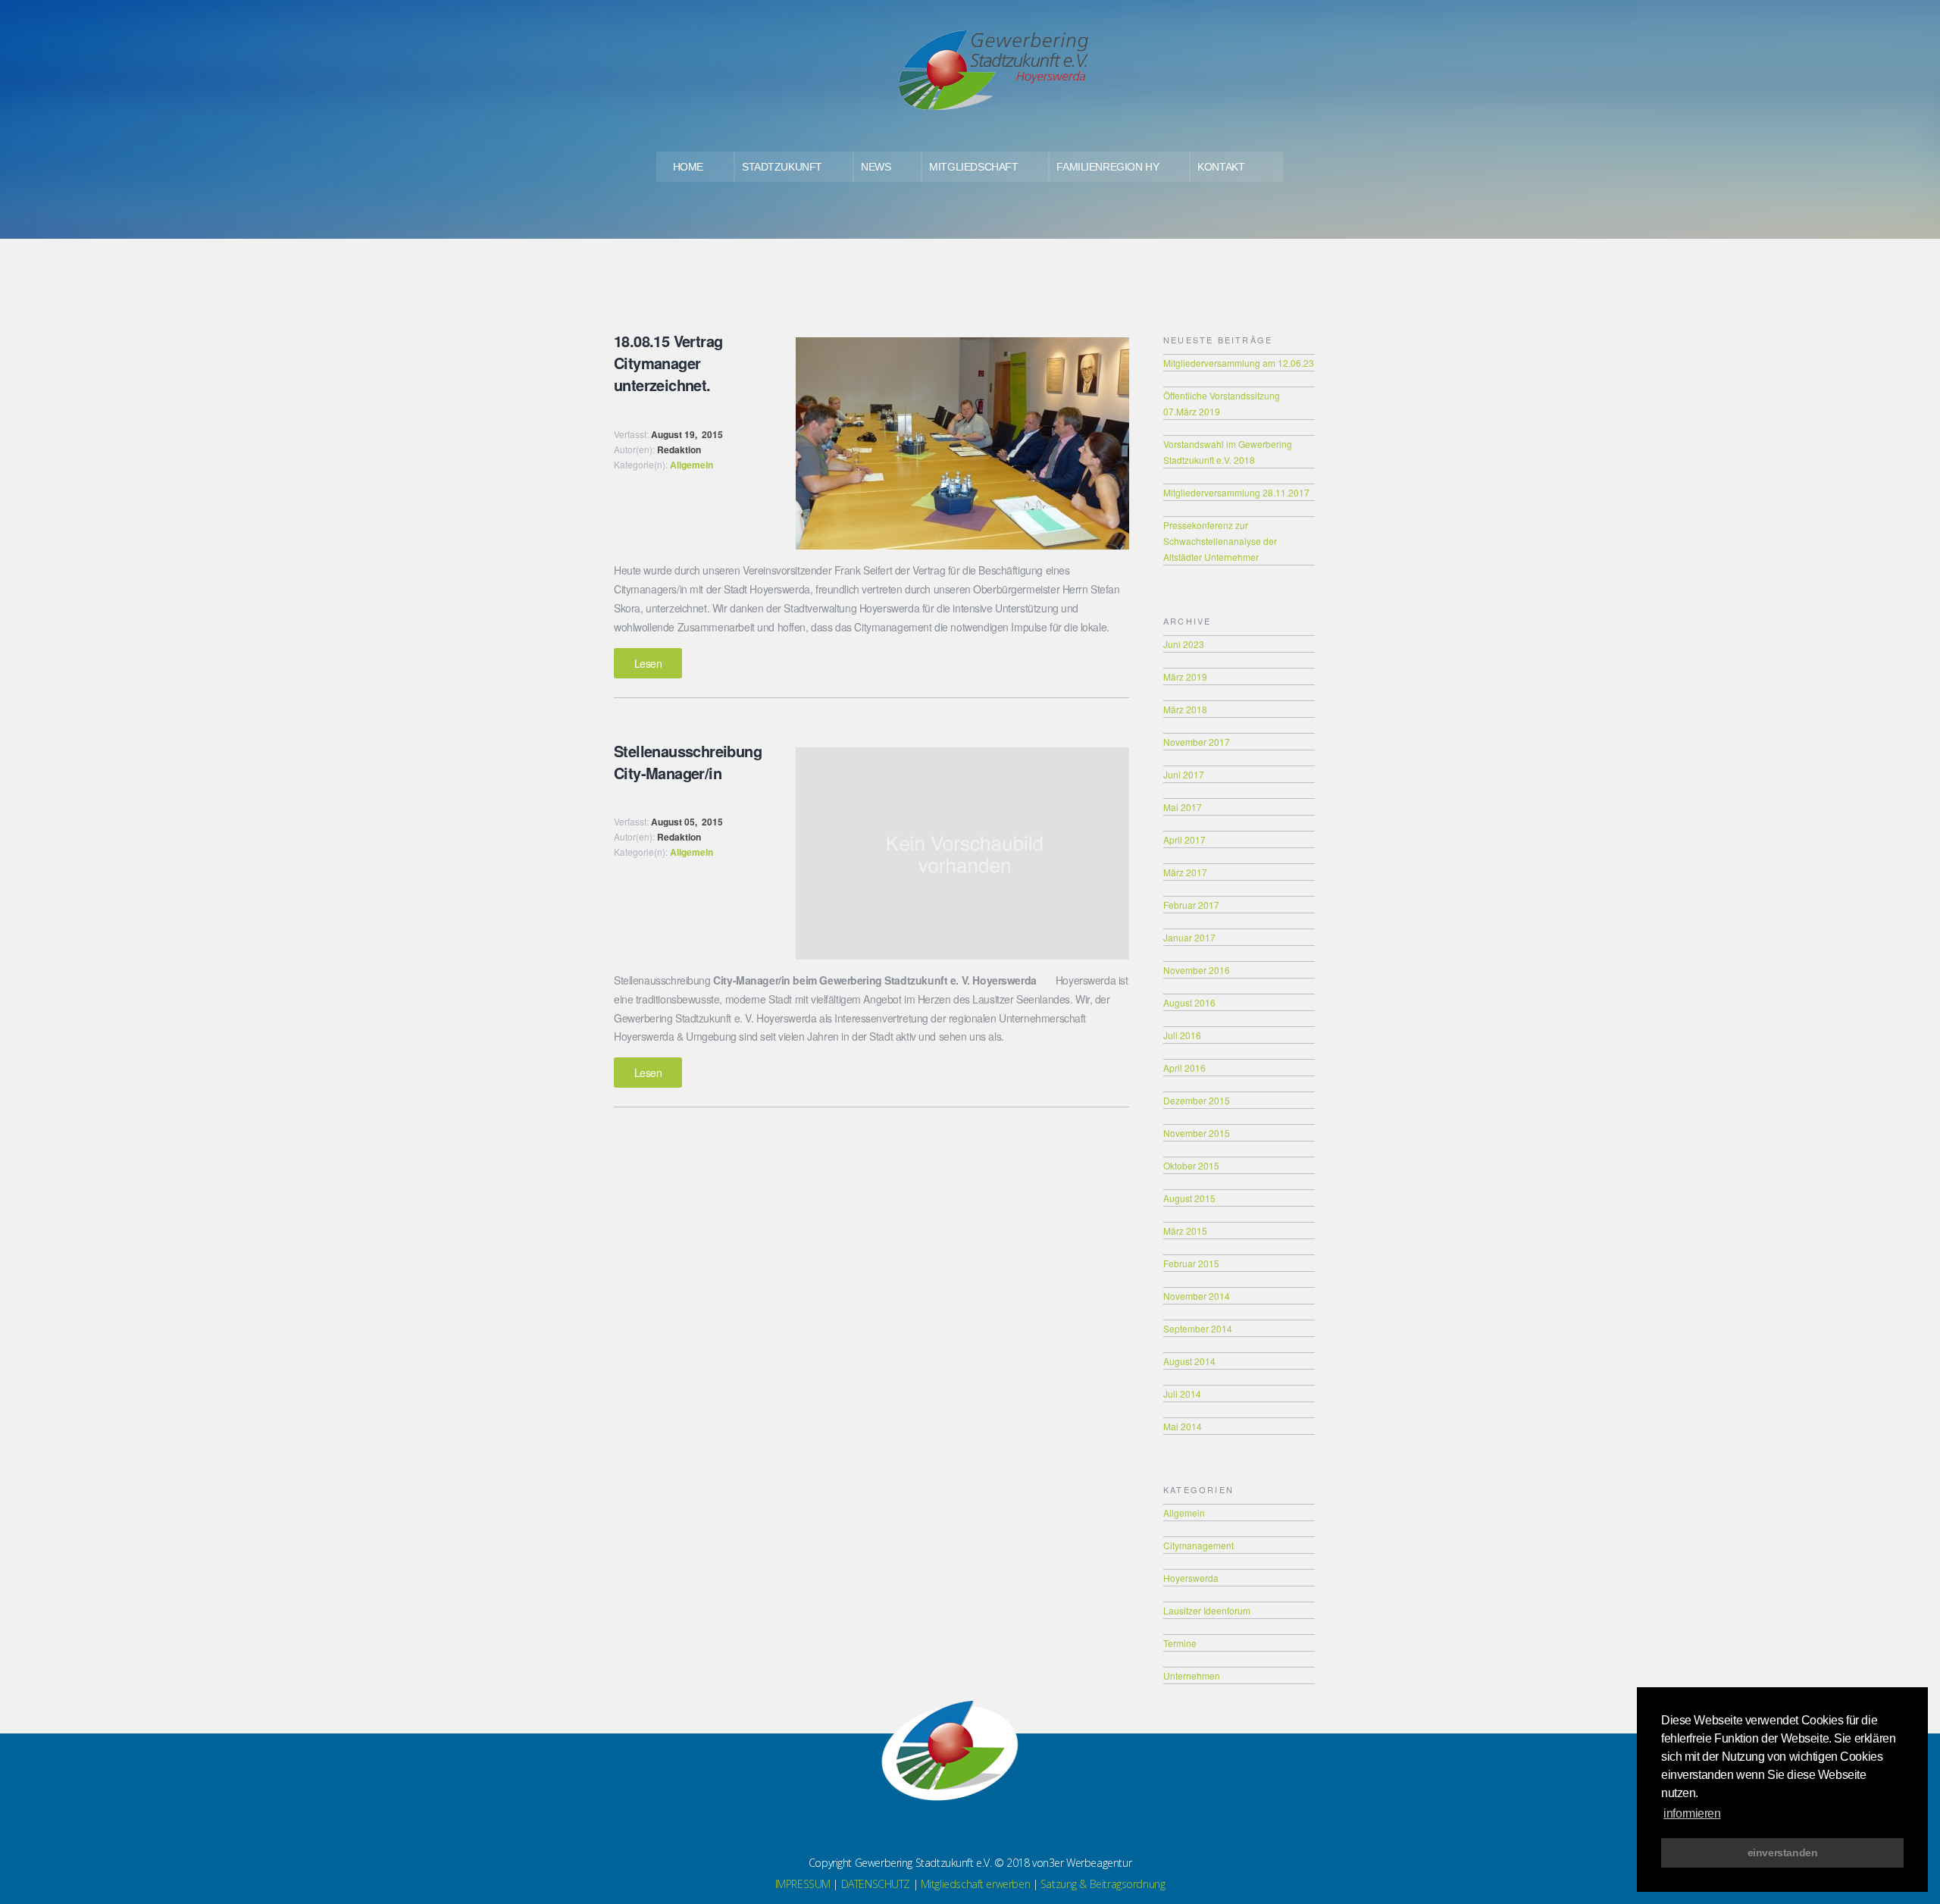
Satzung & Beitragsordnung (1103, 1884)
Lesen (648, 663)
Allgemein (692, 465)
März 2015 (1185, 1231)
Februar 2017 (1191, 905)
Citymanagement (1198, 1545)
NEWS (876, 167)
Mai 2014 (1183, 1426)
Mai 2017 (1183, 807)
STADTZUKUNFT (782, 167)
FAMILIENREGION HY (1108, 167)
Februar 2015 (1191, 1263)
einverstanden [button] (1783, 1852)
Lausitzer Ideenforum (1207, 1610)
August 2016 (1189, 1002)
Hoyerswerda (1191, 1578)
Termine (1180, 1643)
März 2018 (1185, 709)
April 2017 (1184, 839)
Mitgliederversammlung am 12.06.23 (1239, 363)
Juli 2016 (1182, 1035)
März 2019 (1185, 676)
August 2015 (1189, 1198)
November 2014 (1197, 1296)
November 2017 (1197, 742)
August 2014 (1189, 1361)
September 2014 (1198, 1328)
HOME (688, 167)
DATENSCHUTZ (876, 1884)
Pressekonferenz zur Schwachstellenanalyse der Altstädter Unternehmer (1220, 541)
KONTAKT (1221, 167)
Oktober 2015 (1191, 1165)
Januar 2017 (1189, 937)
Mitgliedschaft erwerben (975, 1884)
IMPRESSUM (803, 1884)
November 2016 (1197, 970)
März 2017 (1185, 872)
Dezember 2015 (1197, 1100)
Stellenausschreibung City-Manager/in (688, 762)
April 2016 (1184, 1068)
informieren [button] (1692, 1813)
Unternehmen (1192, 1675)
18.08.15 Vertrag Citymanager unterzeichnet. (668, 363)
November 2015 (1197, 1133)
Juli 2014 (1182, 1394)
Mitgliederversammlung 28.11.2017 (1236, 492)
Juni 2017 (1184, 774)
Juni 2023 (1184, 644)
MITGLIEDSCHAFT (973, 167)
